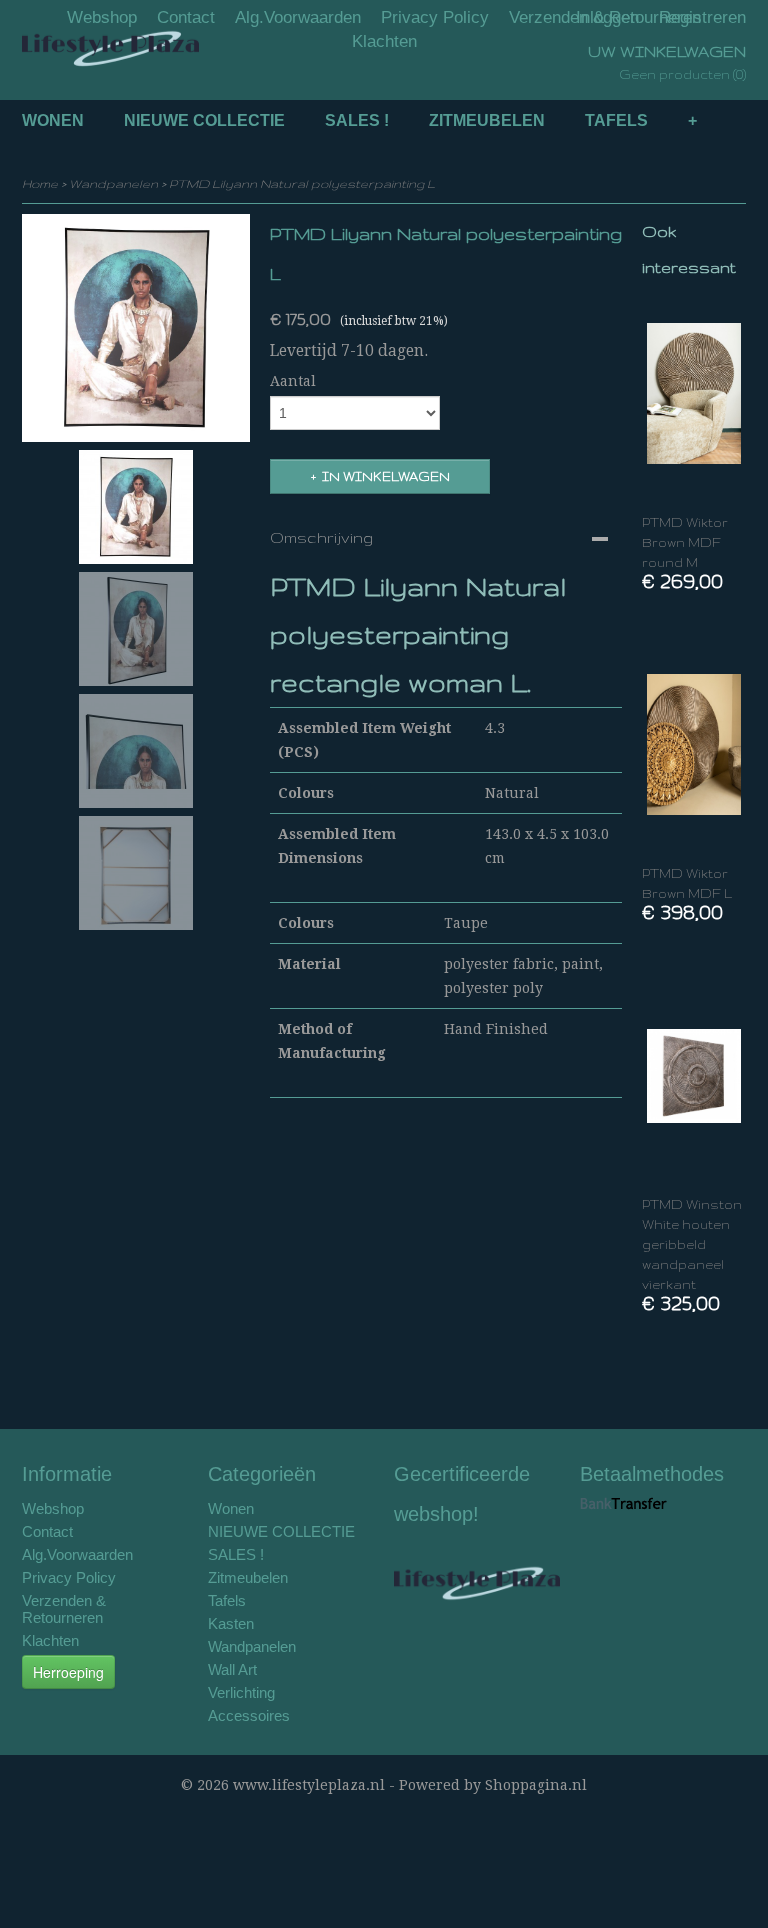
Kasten (231, 1623)
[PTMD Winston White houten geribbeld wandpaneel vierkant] (694, 1075)
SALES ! (357, 120)
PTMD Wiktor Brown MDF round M (685, 542)
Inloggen (607, 17)
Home (40, 183)
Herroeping (68, 1672)
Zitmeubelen (487, 120)
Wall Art (232, 1669)
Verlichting (241, 1692)
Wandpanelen (113, 183)
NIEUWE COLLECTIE (204, 120)
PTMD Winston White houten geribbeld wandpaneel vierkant (692, 1244)
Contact (186, 17)
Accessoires (249, 1715)
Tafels (616, 120)
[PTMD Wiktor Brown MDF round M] (694, 393)
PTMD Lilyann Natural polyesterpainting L (302, 183)
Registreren (702, 17)
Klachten (384, 41)
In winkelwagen (386, 476)
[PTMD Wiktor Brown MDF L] (694, 744)
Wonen (53, 120)
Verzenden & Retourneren (64, 1609)
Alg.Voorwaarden (298, 17)
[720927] (136, 328)
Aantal (293, 381)
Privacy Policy (435, 17)
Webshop (102, 17)
